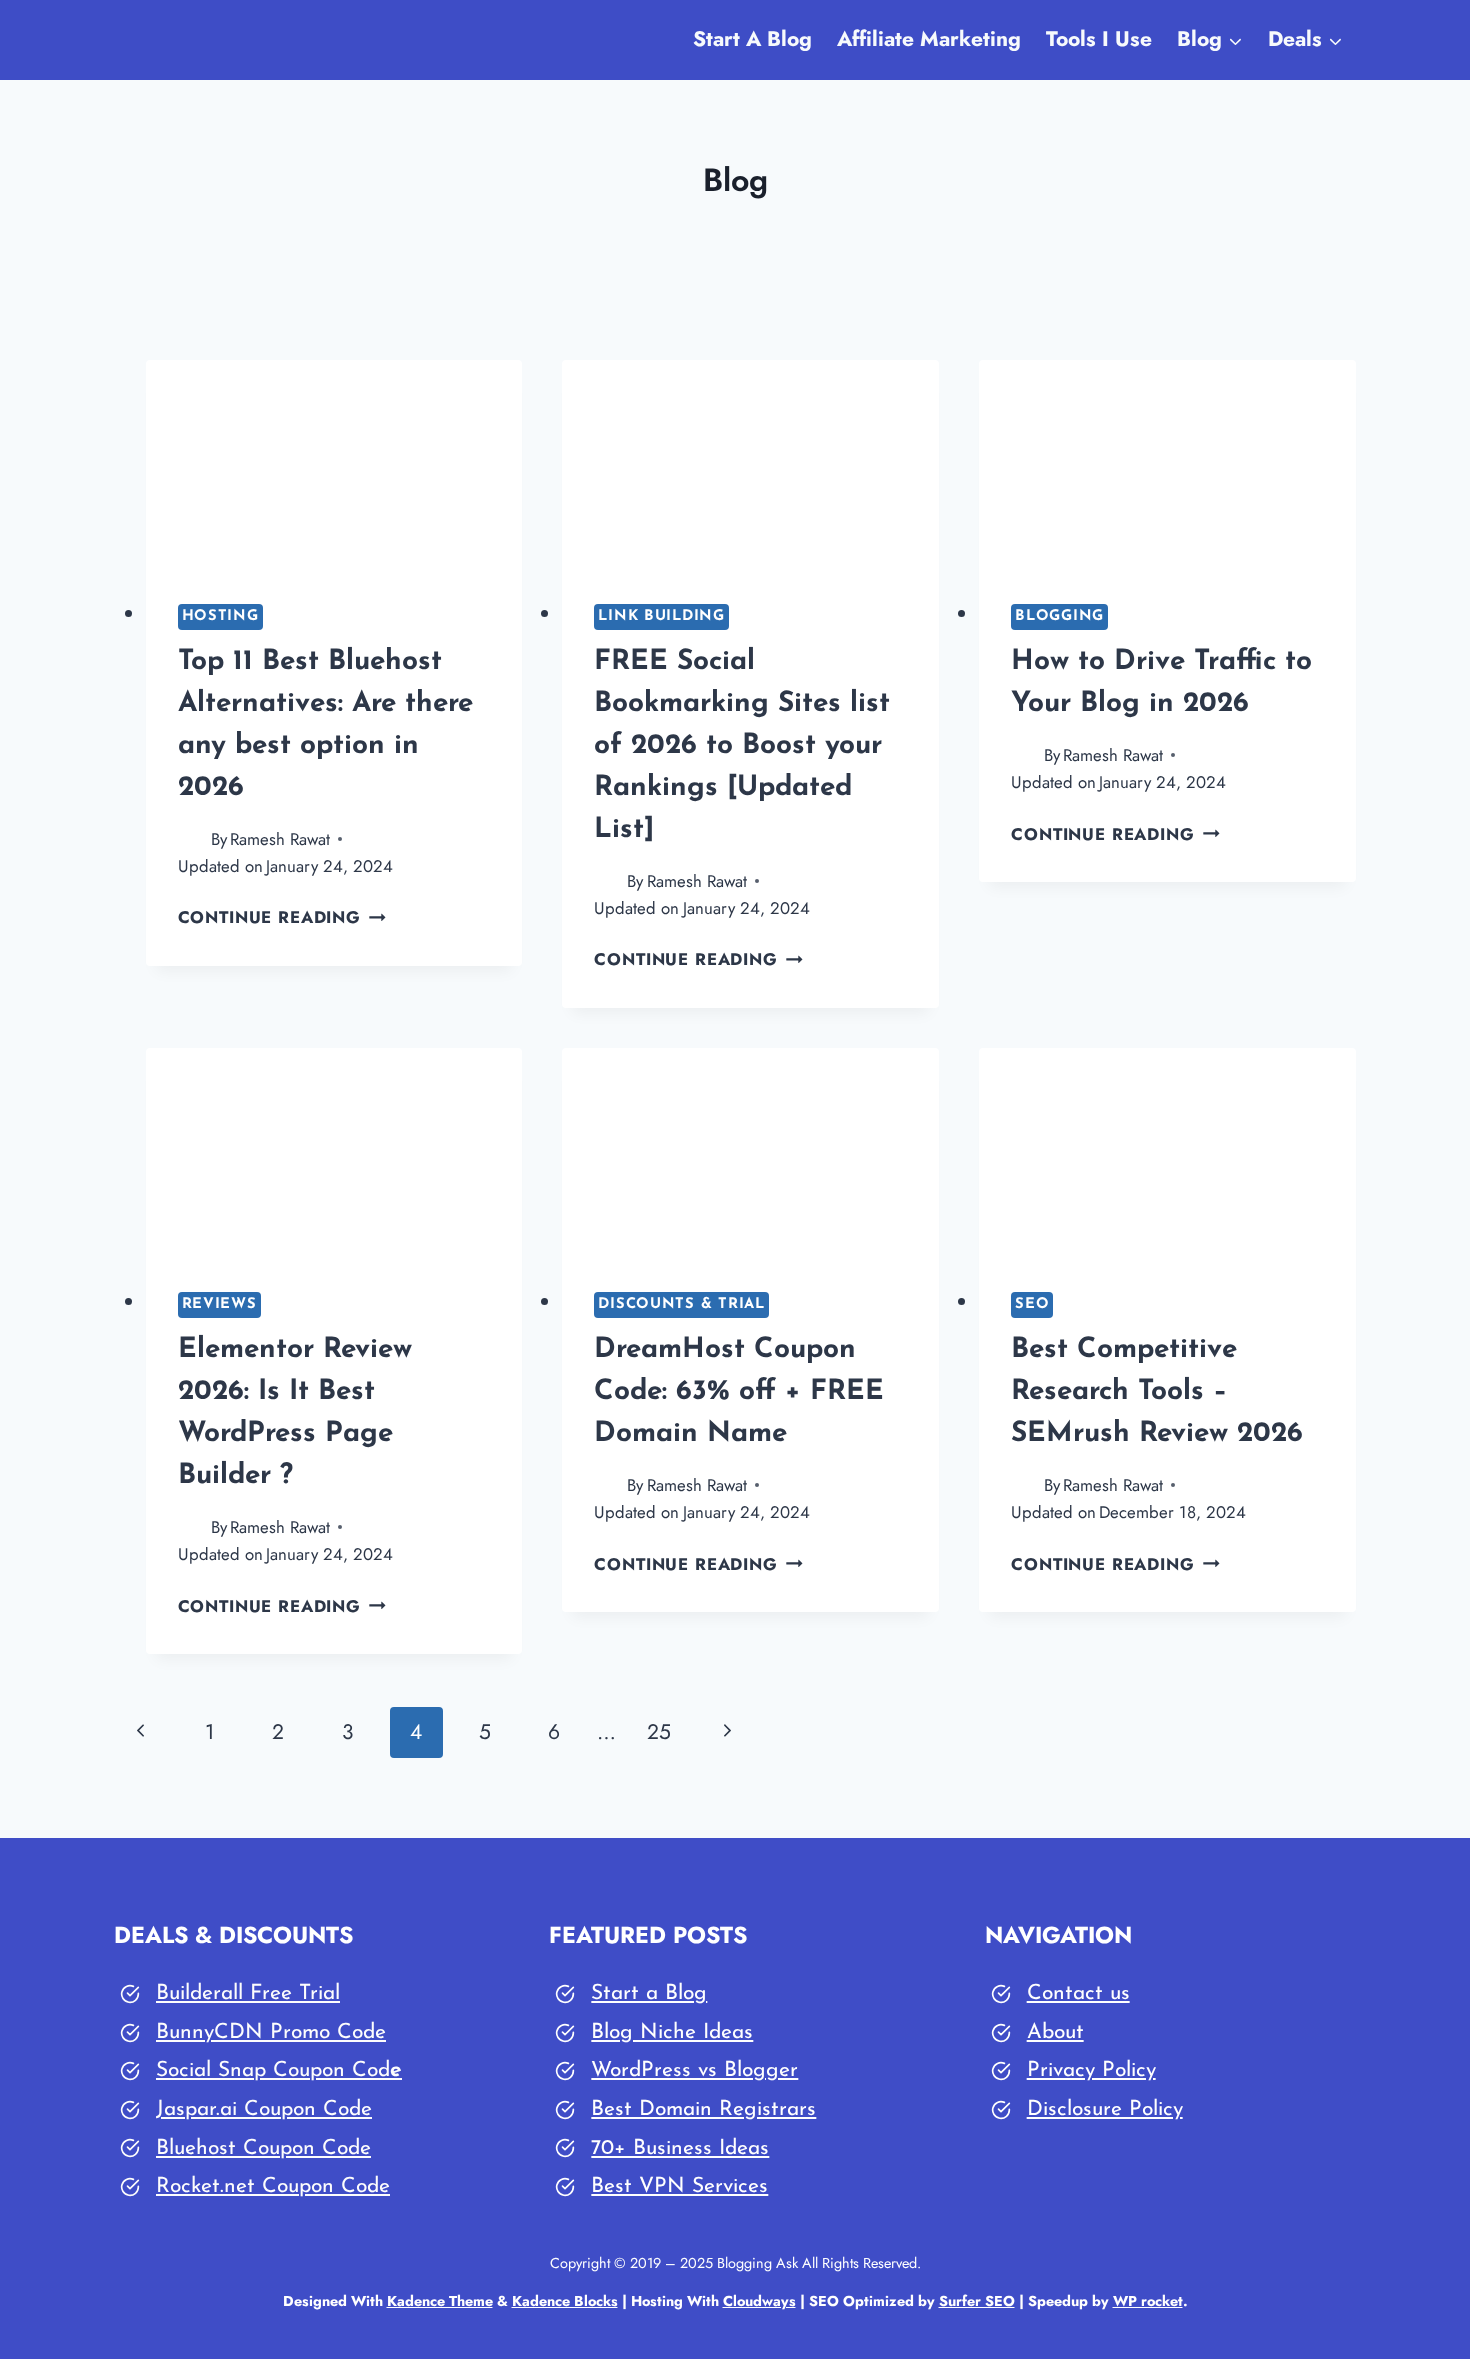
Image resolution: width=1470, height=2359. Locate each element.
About (1055, 2032)
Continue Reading (282, 917)
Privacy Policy (1091, 2070)
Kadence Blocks (565, 2301)
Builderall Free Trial (248, 1993)
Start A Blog (752, 39)
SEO (1032, 1304)
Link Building (661, 616)
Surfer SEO (977, 2301)
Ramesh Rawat (280, 839)
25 (659, 1732)
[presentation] (334, 466)
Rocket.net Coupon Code (273, 2186)
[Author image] (190, 839)
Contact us (1078, 1993)
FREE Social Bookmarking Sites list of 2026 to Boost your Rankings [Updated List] (742, 746)
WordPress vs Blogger (694, 2070)
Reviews (219, 1304)
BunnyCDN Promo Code (271, 2032)
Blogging (1059, 616)
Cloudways (759, 2301)
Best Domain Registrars (703, 2109)
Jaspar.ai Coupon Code (264, 2109)
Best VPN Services (679, 2186)
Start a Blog (649, 1993)
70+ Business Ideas (680, 2148)
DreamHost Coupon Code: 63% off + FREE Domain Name (739, 1392)
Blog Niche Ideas (672, 2032)
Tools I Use (1099, 39)
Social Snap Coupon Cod (273, 2070)
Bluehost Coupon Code (263, 2148)
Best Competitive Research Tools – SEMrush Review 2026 (1157, 1392)
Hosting (220, 616)
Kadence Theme (440, 2301)
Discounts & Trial (681, 1304)
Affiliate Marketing (929, 39)
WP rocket (1148, 2301)
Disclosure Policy (1105, 2109)
